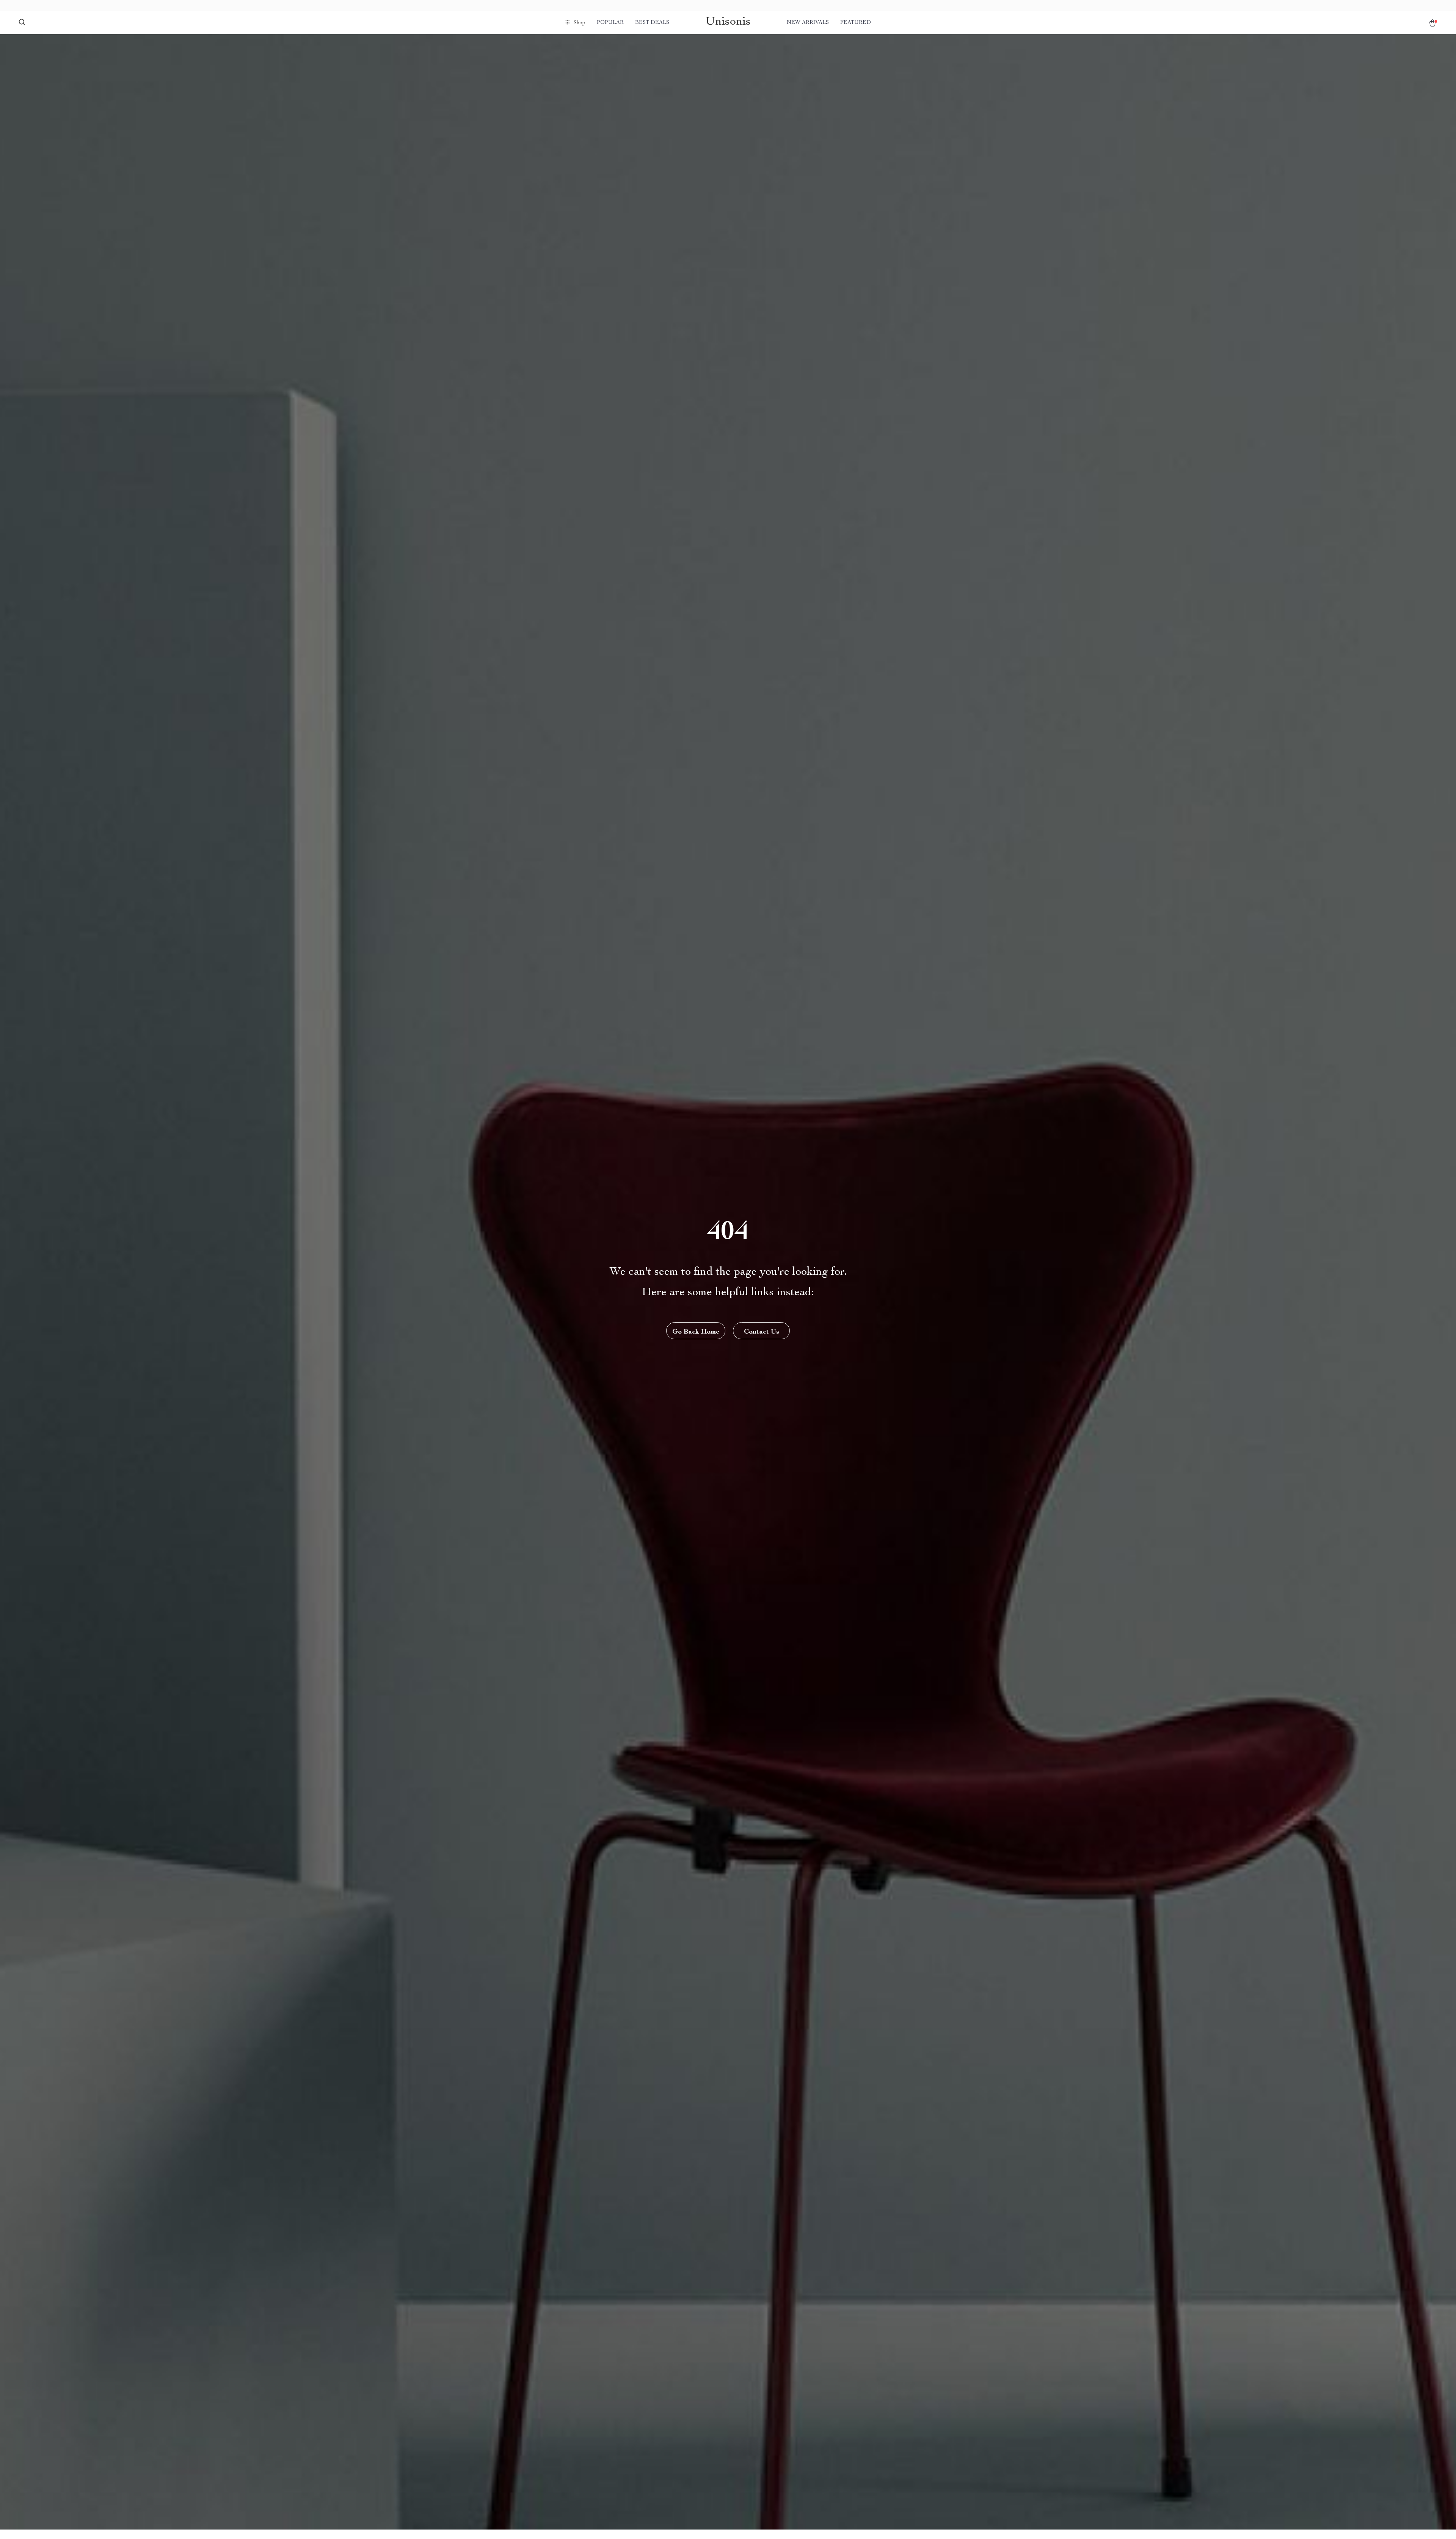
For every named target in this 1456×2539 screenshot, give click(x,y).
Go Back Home (696, 1332)
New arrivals (808, 23)
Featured (856, 23)
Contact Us (762, 1332)
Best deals (652, 23)
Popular (610, 23)
